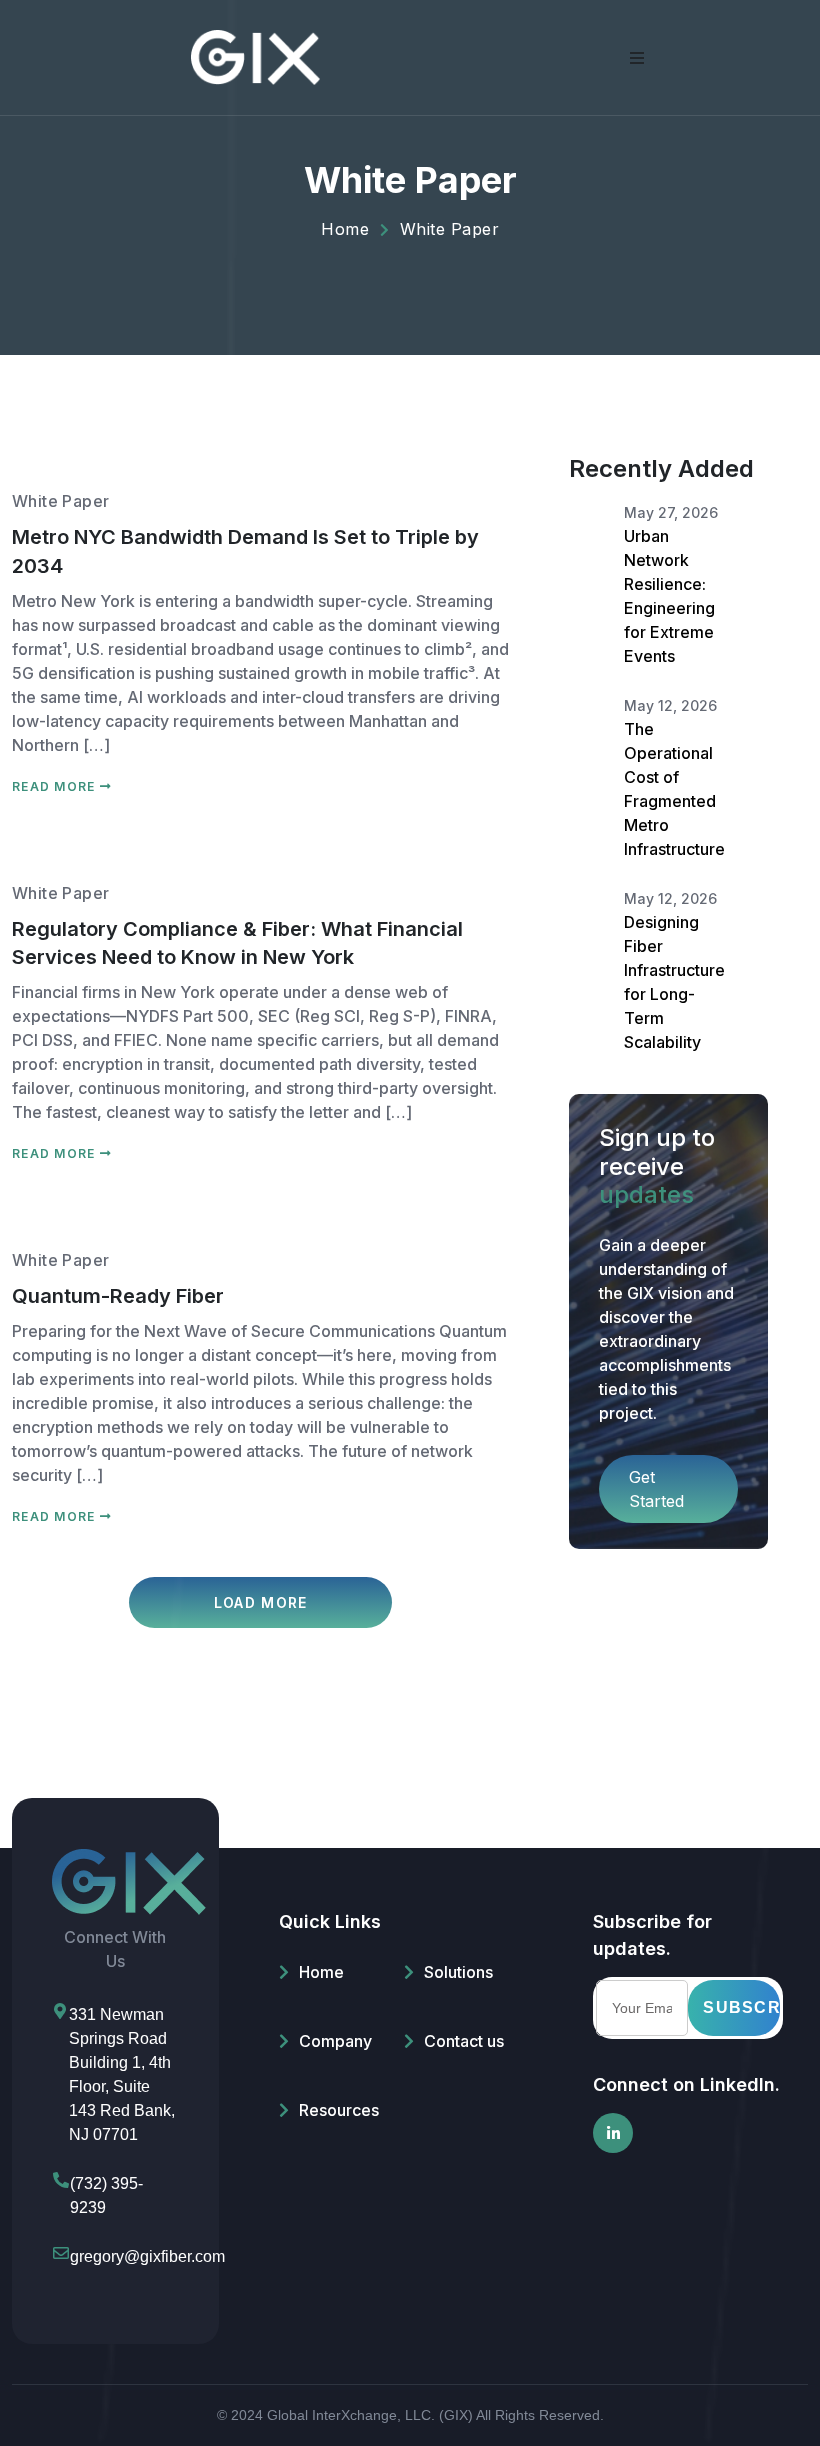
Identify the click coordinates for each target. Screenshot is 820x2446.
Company (335, 2041)
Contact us (464, 2041)
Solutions (458, 1972)
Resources (339, 2110)
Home (321, 1972)
